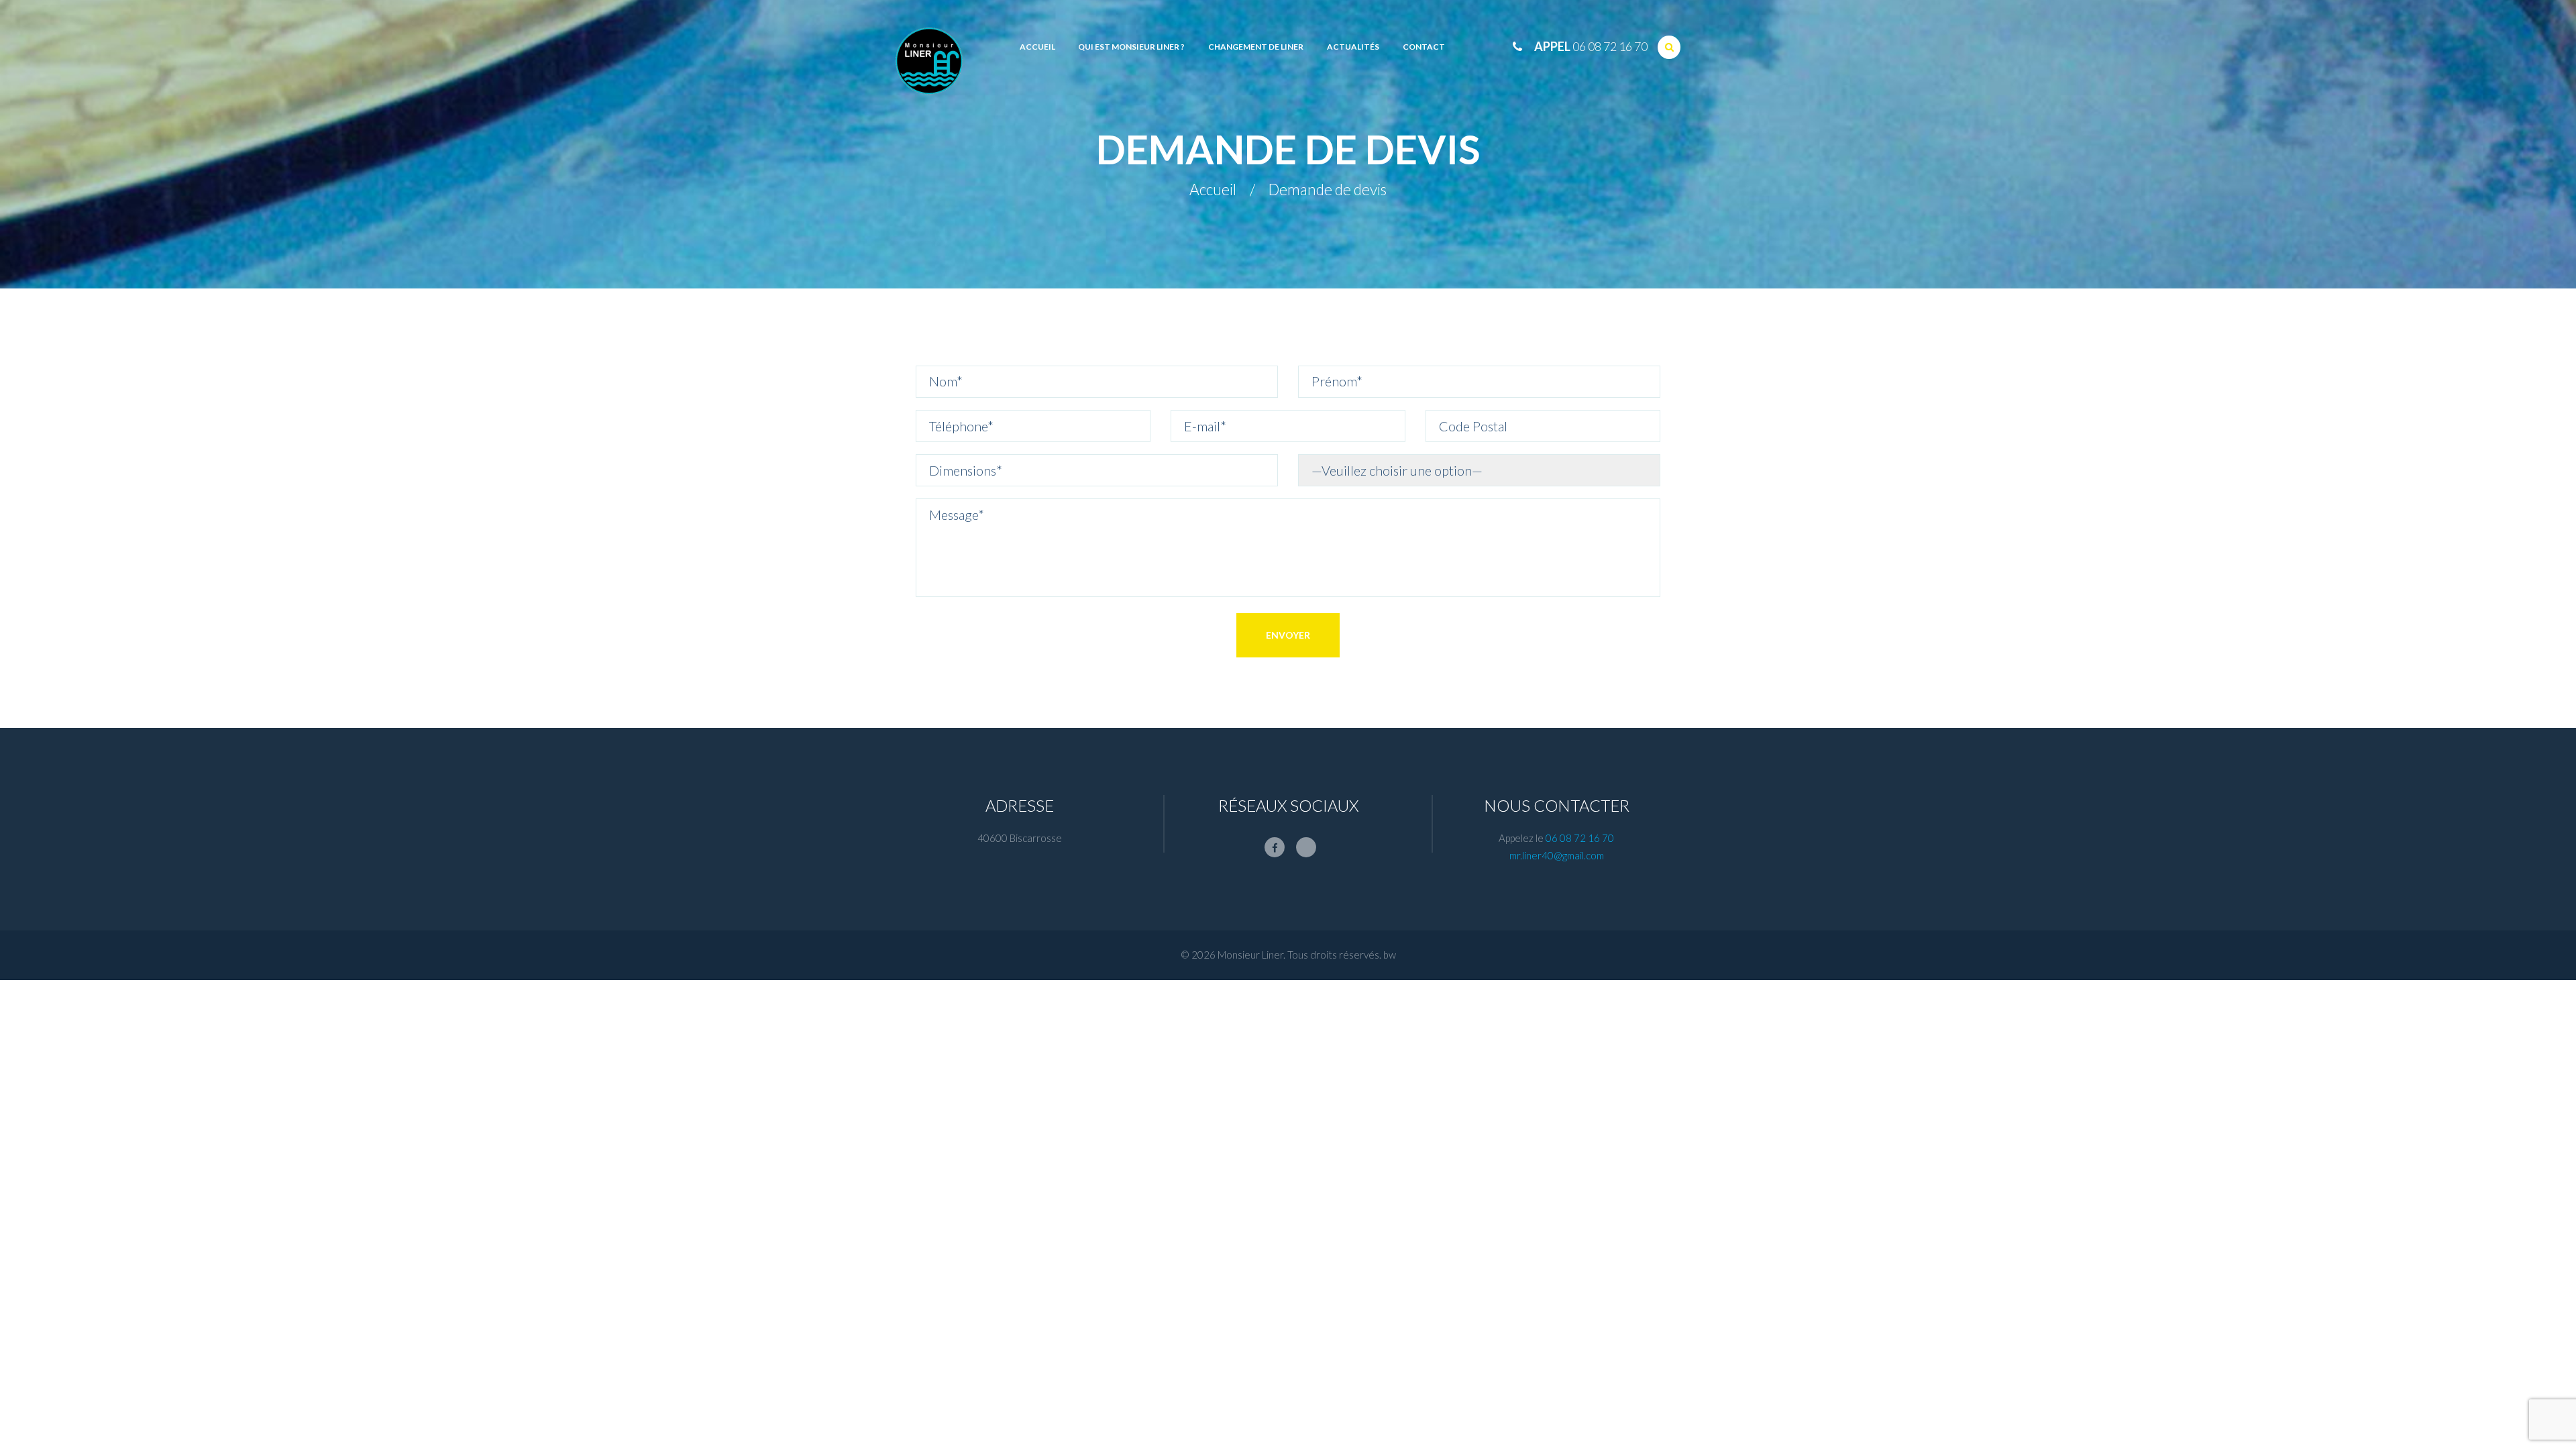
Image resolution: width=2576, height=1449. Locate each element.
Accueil (1213, 190)
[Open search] (1669, 47)
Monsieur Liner (1250, 955)
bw (1390, 955)
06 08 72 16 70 (1610, 46)
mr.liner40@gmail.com (1557, 855)
